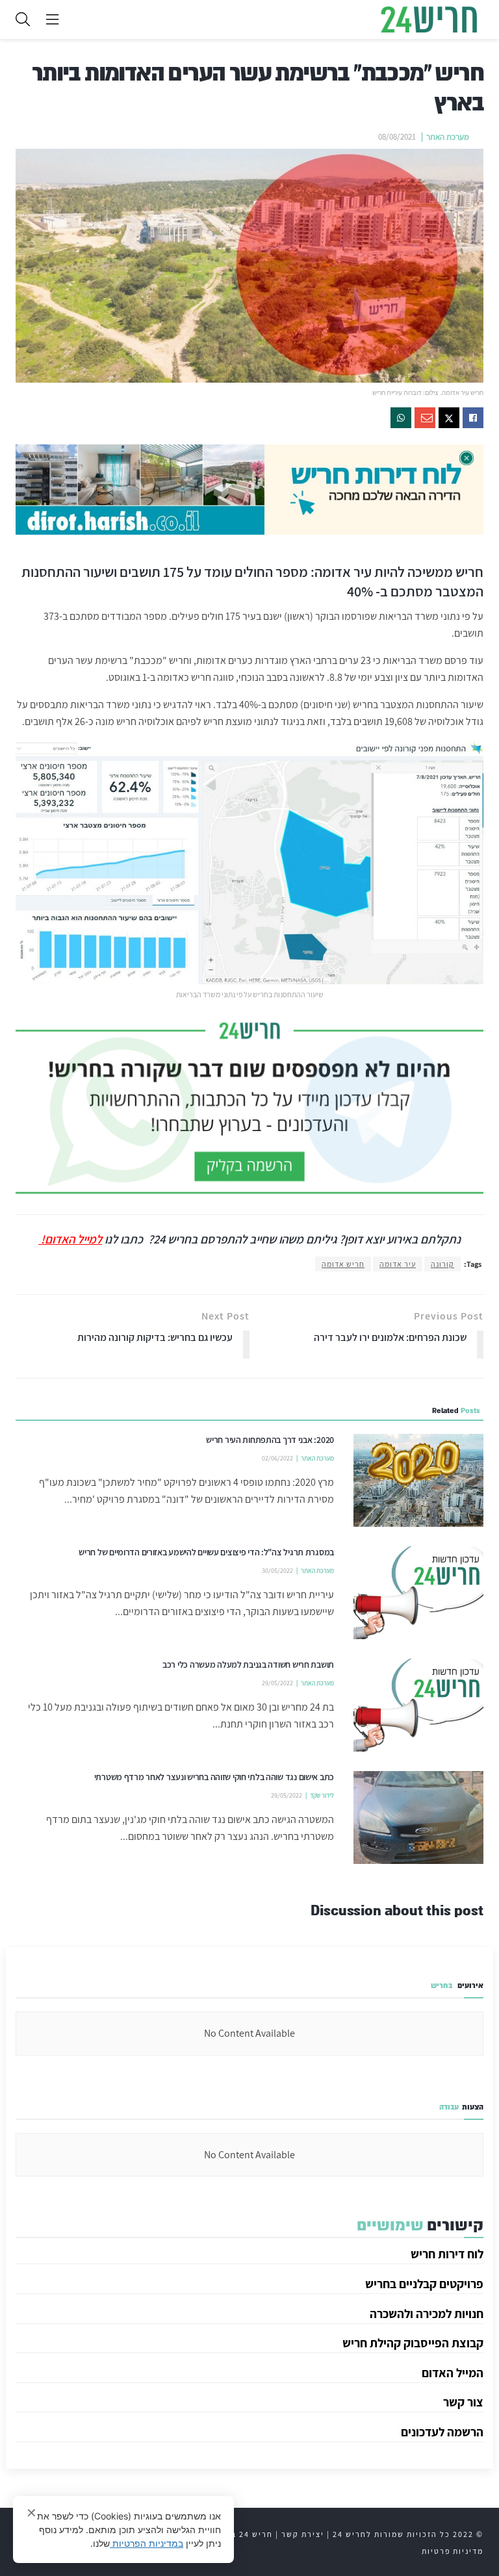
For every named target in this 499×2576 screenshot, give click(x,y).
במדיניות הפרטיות (147, 2543)
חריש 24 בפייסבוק (236, 2534)
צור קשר (463, 2402)
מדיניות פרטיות (453, 2551)
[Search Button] (23, 19)
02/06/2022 (277, 1458)
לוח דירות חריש (447, 2254)
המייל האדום (453, 2373)
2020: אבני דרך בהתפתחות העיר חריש (270, 1440)
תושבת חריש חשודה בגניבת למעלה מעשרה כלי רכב (248, 1664)
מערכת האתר (448, 137)
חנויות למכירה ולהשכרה (427, 2314)
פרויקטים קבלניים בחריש (424, 2284)
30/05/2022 (277, 1571)
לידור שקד (322, 1795)
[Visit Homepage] (429, 19)
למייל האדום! (70, 1239)
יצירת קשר (303, 2534)
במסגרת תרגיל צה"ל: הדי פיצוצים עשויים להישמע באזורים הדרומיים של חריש (206, 1552)
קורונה (442, 1264)
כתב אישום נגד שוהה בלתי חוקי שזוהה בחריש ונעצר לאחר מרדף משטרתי (214, 1777)
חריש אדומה (343, 1264)
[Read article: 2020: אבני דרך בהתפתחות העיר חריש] (418, 1480)
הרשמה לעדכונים (442, 2432)
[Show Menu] (52, 19)
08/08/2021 (397, 137)
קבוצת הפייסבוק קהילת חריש (413, 2343)
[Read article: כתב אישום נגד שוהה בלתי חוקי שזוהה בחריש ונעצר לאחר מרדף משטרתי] (418, 1817)
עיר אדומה (398, 1264)
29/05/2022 (277, 1683)
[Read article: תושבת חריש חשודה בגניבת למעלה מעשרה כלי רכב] (418, 1705)
